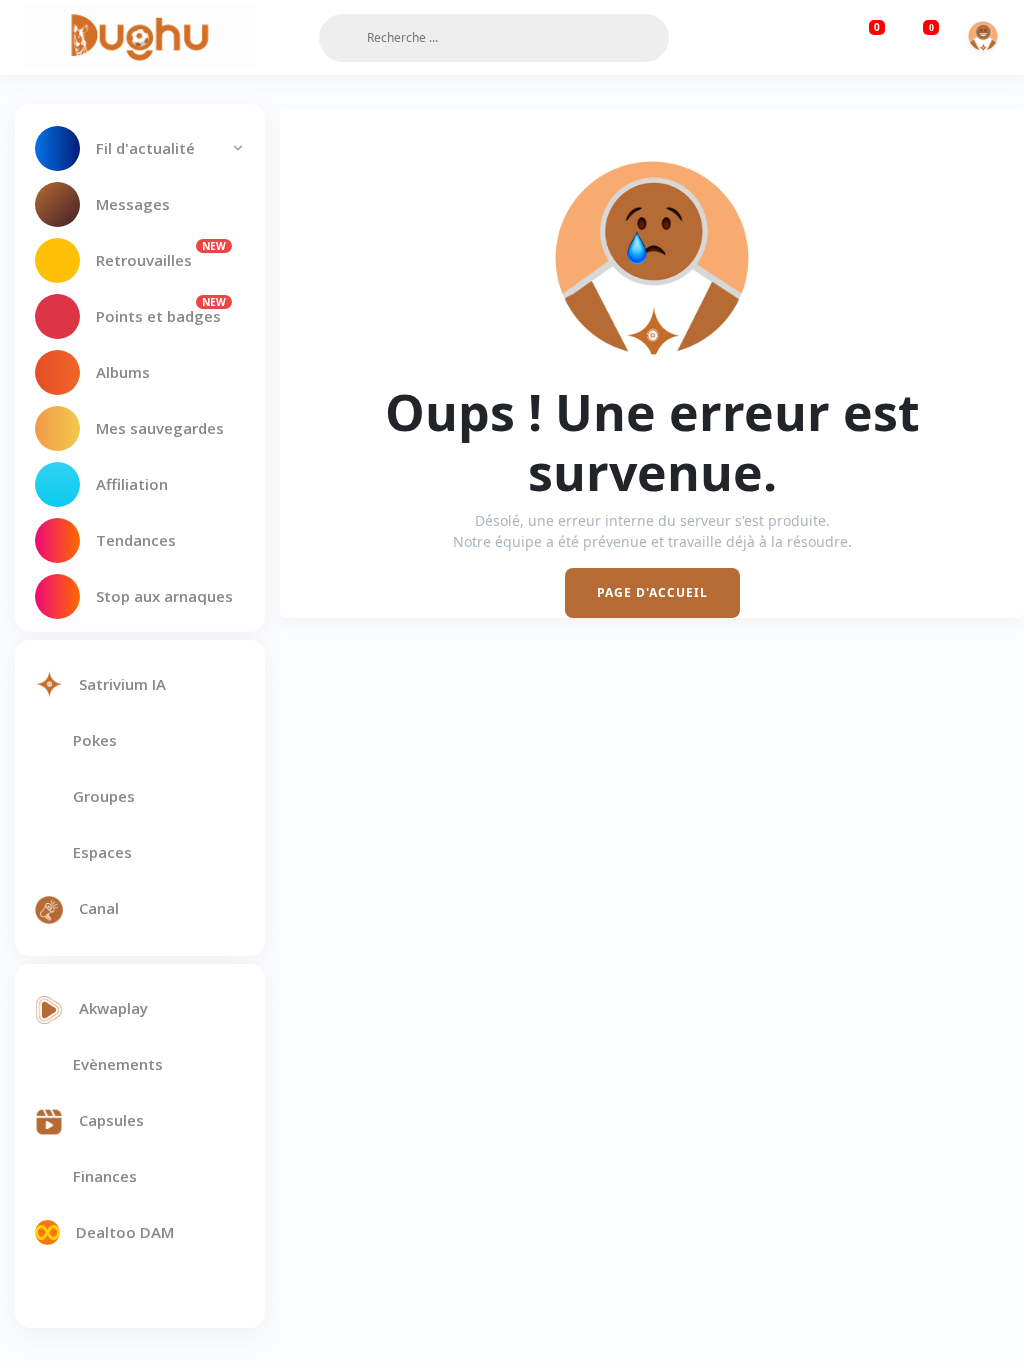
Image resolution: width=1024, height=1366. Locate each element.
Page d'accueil (652, 592)
